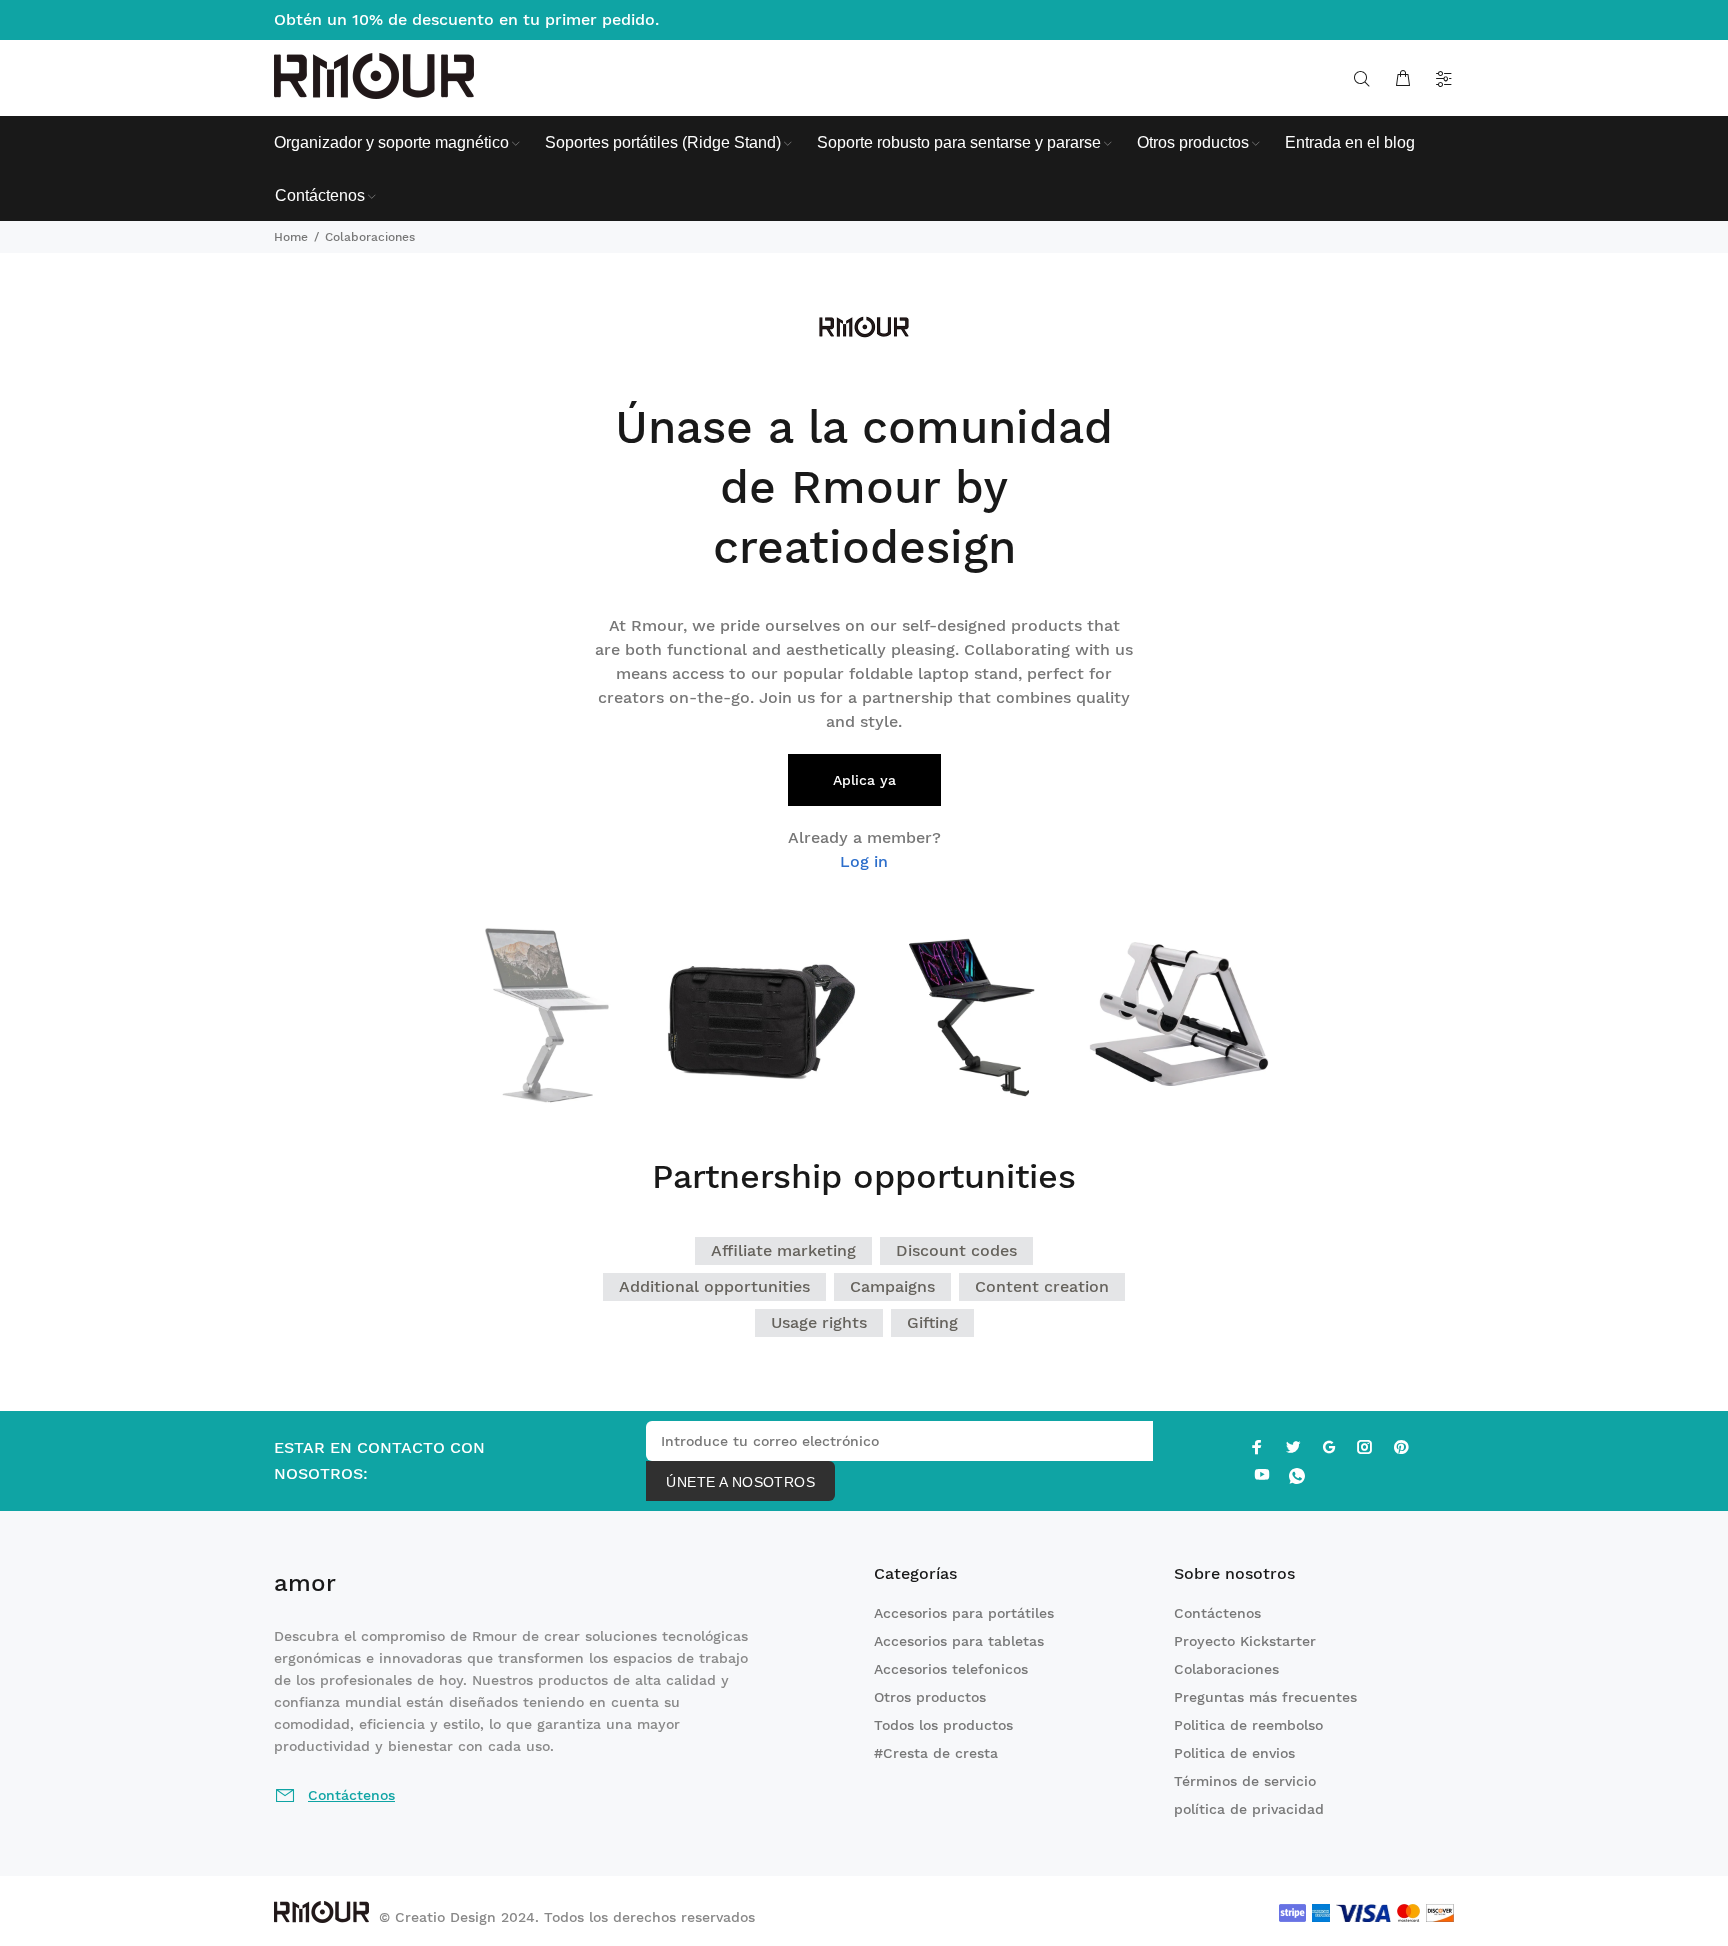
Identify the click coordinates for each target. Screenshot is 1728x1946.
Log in (864, 861)
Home (291, 237)
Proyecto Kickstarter (1245, 1641)
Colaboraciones (1226, 1669)
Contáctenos (1217, 1613)
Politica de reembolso (1248, 1725)
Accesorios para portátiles (964, 1613)
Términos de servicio (1245, 1781)
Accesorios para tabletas (959, 1641)
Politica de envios (1234, 1753)
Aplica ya (864, 780)
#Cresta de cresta (936, 1753)
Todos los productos (943, 1725)
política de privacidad (1249, 1809)
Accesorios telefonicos (951, 1669)
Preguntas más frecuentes (1265, 1697)
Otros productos (930, 1697)
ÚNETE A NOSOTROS (740, 1482)
